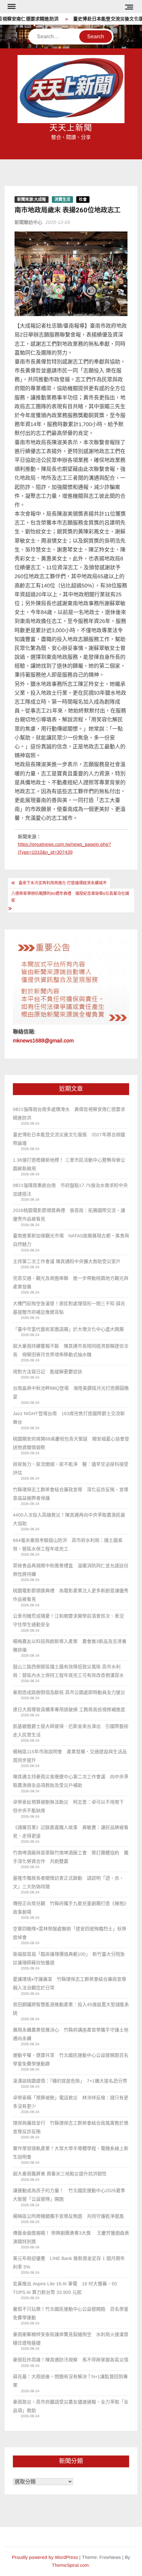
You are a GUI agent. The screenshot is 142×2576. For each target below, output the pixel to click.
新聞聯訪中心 (28, 222)
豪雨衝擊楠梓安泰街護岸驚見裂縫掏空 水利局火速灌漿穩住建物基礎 (71, 2339)
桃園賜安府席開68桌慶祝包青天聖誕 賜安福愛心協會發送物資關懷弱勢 (71, 1443)
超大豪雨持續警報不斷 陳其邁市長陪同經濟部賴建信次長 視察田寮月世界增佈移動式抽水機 (71, 1350)
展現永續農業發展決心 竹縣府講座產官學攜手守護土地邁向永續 (71, 2034)
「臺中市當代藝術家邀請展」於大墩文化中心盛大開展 (68, 1329)
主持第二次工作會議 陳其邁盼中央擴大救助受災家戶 (67, 1261)
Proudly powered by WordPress (45, 2557)
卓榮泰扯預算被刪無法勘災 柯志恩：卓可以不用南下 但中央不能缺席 (71, 1806)
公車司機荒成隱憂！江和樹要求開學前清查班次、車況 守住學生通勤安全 (71, 1620)
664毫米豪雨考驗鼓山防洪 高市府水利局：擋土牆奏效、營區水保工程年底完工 (68, 1544)
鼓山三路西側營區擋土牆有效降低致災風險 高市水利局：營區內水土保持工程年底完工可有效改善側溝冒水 (68, 1671)
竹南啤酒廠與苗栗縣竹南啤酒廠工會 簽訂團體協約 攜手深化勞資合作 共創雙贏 (71, 1857)
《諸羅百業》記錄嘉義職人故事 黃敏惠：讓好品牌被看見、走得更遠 (71, 1832)
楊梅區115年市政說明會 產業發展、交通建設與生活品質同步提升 (70, 1756)
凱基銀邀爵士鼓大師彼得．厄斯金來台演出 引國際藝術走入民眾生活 (71, 1731)
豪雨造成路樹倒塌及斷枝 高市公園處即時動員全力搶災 (69, 1692)
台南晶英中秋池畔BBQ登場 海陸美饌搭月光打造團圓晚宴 (71, 1392)
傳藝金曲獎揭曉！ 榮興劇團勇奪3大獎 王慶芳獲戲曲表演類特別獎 (71, 2237)
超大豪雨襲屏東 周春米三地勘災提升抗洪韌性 (60, 2174)
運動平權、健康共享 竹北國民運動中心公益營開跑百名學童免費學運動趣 (71, 2059)
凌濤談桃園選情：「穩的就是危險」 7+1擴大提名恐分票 (70, 2081)
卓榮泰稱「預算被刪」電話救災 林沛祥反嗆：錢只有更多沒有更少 (71, 2102)
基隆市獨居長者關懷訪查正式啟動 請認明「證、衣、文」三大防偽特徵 (68, 1882)
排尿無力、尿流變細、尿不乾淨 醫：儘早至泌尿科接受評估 (71, 1468)
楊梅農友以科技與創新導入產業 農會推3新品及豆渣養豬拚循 (70, 1646)
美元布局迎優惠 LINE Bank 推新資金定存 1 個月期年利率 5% (69, 2263)
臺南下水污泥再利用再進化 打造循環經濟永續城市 (63, 883)
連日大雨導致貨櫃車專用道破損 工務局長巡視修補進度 (69, 1709)
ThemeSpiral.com (70, 2565)
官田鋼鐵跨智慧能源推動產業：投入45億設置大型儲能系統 (71, 2009)
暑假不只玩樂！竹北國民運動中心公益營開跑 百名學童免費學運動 (71, 2313)
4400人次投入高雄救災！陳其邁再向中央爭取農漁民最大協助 (69, 1519)
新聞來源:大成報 (32, 200)
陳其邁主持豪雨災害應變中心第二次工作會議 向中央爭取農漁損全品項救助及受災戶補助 (71, 1781)
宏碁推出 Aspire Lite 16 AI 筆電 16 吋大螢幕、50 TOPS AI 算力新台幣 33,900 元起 (65, 2288)
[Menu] (11, 7)
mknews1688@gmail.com (43, 1041)
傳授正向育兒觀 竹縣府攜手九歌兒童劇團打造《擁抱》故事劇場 (71, 1908)
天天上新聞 (71, 128)
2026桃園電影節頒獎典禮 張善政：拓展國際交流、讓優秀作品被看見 (69, 1215)
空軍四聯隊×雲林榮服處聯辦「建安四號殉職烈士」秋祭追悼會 (70, 1933)
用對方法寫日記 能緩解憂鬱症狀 (48, 1372)
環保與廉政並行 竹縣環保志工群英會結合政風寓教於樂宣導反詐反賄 (71, 2127)
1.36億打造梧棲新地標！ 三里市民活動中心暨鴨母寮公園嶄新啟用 (69, 1164)
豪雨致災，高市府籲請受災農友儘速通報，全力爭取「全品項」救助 (71, 2406)
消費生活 (62, 200)
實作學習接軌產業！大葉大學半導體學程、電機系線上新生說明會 (71, 2153)
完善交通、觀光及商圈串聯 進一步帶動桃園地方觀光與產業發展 (71, 1282)
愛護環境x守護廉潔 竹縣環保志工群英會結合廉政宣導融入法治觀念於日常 (70, 1983)
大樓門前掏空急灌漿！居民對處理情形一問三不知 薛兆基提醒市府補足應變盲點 (69, 1308)
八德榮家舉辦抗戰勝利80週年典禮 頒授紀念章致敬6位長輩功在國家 (70, 897)
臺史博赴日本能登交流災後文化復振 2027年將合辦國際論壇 (69, 1139)
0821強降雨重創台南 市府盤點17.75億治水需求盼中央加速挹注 (70, 1190)
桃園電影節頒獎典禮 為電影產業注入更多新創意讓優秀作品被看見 (71, 1595)
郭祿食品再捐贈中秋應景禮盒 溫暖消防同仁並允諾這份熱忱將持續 (71, 1570)
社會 (83, 200)
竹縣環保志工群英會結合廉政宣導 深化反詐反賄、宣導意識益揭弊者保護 (71, 1494)
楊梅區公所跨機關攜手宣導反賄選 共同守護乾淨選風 (68, 2216)
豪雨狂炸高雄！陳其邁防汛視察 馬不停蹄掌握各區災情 (71, 2360)
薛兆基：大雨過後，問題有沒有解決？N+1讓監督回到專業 (70, 2381)
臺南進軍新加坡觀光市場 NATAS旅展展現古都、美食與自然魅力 (71, 1240)
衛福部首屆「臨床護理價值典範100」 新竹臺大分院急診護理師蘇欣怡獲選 (69, 1958)
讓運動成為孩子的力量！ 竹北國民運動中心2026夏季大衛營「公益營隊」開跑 (69, 2195)
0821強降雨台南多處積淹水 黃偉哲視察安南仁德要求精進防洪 (69, 1114)
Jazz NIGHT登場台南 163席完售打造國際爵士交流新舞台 (69, 1418)
